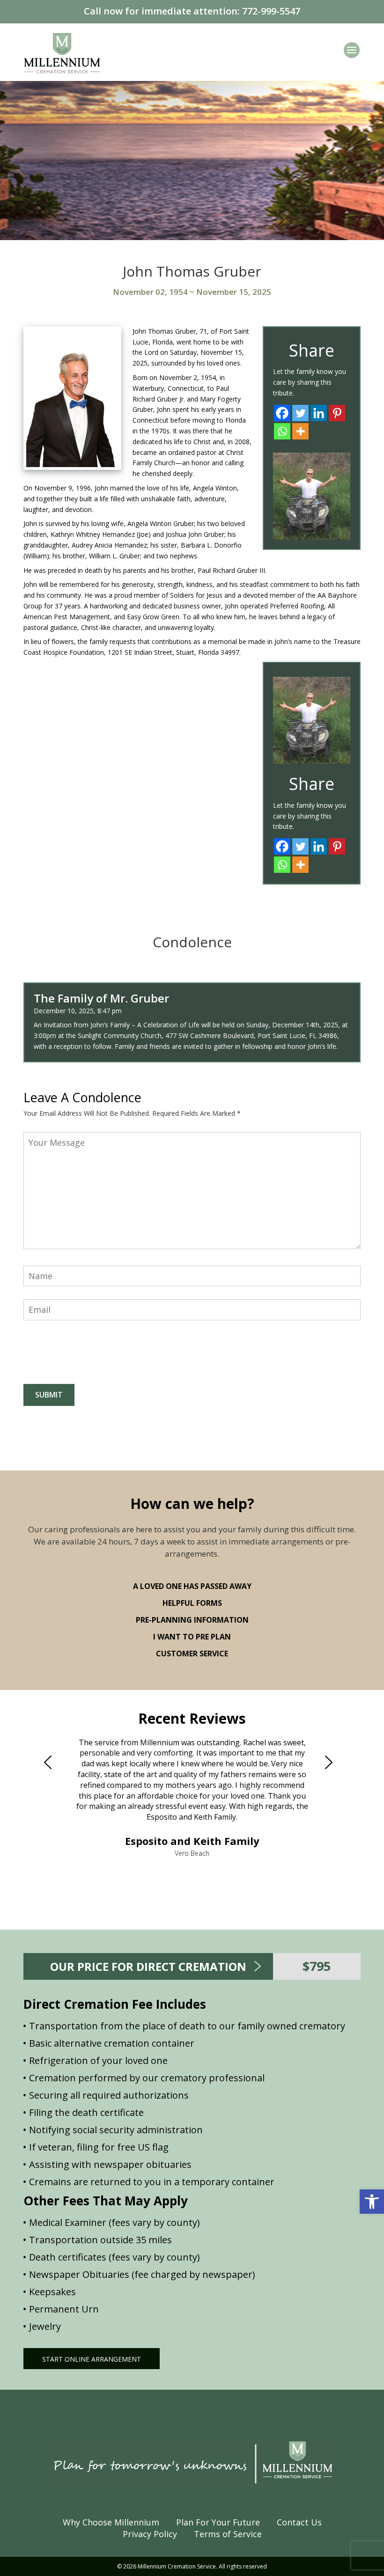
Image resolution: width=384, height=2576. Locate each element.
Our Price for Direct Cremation (148, 1966)
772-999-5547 (271, 11)
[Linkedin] (319, 413)
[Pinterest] (337, 413)
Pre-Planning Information (192, 1620)
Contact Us (299, 2522)
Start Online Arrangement (92, 2359)
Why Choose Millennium (111, 2522)
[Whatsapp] (282, 431)
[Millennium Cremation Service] (62, 52)
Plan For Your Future (218, 2522)
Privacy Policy (150, 2534)
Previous (52, 1763)
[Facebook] (282, 413)
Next (332, 1763)
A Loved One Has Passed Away (192, 1586)
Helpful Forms (192, 1603)
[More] (300, 431)
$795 (317, 1966)
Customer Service (192, 1654)
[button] (372, 2202)
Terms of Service (228, 2534)
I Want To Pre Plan (192, 1637)
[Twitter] (300, 413)
